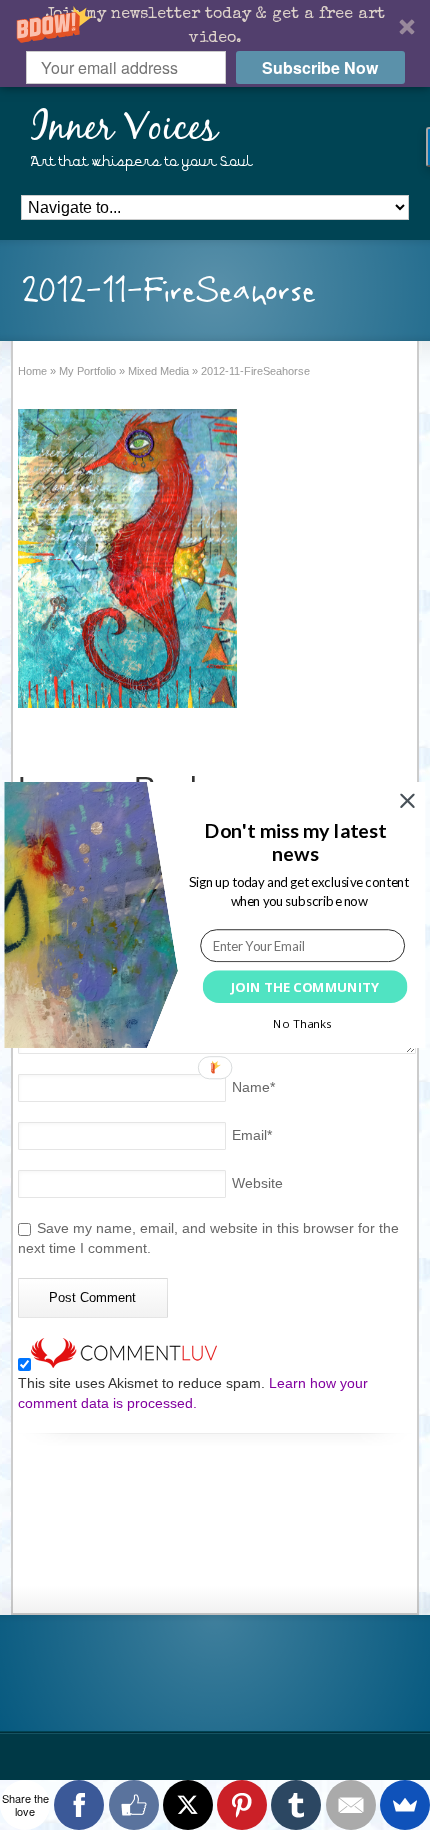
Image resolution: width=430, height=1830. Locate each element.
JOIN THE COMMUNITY (304, 987)
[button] (295, 842)
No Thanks (302, 1023)
